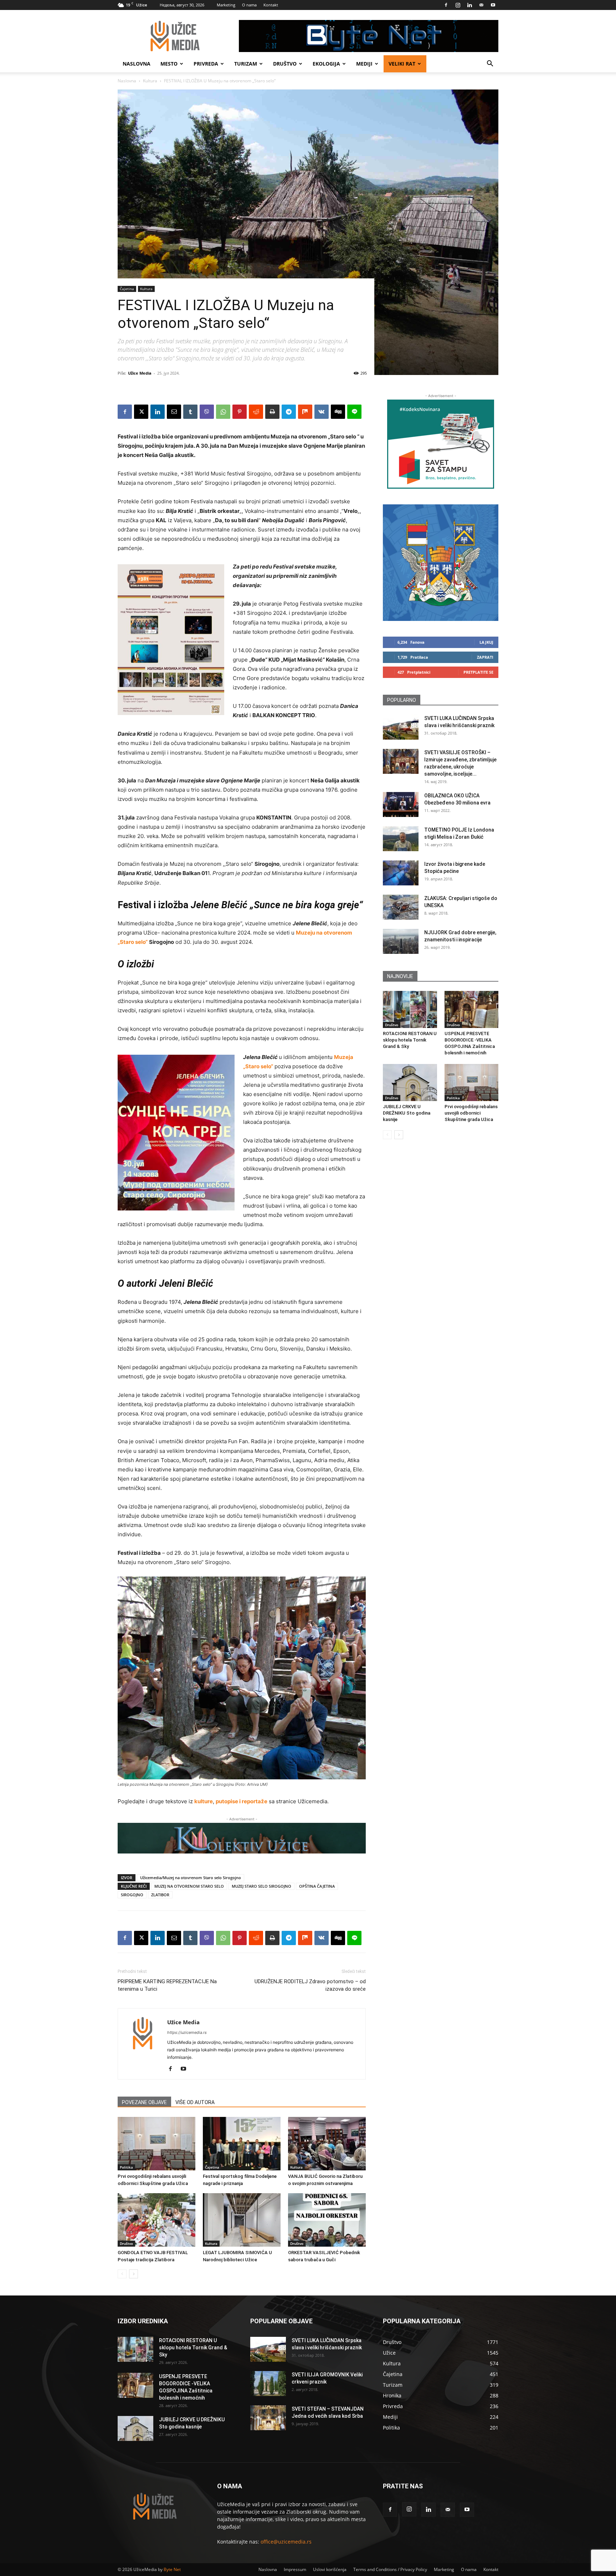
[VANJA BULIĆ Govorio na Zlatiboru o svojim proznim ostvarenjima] (327, 2144)
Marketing (226, 5)
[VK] (322, 412)
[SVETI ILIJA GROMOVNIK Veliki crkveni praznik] (268, 2384)
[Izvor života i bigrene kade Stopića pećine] (401, 873)
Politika (126, 2167)
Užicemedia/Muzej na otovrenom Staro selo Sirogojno (191, 1878)
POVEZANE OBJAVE (144, 2102)
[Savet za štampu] (441, 444)
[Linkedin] (469, 5)
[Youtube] (493, 5)
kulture (204, 1801)
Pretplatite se (478, 672)
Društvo (285, 64)
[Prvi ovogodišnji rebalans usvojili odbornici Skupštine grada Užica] (156, 2144)
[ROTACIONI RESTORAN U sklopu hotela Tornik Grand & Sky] (410, 1009)
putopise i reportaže (242, 1801)
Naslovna (137, 64)
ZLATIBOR (160, 1895)
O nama (249, 5)
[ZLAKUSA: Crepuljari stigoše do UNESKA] (401, 907)
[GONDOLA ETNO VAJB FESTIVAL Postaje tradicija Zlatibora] (156, 2220)
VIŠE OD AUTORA (195, 2102)
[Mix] (305, 412)
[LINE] (354, 412)
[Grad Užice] (441, 563)
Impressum (295, 2569)
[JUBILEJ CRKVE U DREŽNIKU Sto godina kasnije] (410, 1083)
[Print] (272, 412)
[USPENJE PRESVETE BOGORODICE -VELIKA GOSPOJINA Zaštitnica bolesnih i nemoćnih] (472, 1009)
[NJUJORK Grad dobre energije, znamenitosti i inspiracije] (401, 941)
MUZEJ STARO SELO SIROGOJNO (261, 1886)
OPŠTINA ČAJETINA (317, 1886)
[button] (490, 64)
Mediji (364, 64)
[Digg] (338, 412)
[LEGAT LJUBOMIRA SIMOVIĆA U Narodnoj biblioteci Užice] (242, 2220)
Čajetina (127, 289)
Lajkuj (486, 642)
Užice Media (140, 373)
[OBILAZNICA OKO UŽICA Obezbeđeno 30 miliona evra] (401, 804)
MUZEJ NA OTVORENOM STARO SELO (189, 1886)
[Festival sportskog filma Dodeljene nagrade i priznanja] (242, 2144)
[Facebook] (446, 5)
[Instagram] (458, 5)
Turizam (246, 64)
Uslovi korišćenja (330, 2569)
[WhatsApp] (223, 412)
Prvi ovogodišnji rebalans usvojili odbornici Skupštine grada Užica (471, 1113)
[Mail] (481, 5)
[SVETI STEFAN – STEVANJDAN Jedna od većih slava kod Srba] (268, 2418)
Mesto (169, 64)
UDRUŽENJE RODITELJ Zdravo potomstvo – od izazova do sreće (310, 1985)
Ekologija (326, 64)
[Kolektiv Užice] (242, 1838)
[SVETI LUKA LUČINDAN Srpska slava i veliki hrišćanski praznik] (401, 727)
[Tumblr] (190, 412)
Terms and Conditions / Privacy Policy (390, 2569)
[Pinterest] (240, 412)
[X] (141, 412)
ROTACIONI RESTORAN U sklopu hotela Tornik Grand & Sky (410, 1040)
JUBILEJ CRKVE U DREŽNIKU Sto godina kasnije (407, 1113)
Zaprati (485, 657)
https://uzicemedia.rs (187, 2032)
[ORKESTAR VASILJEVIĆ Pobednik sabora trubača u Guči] (327, 2220)
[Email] (174, 412)
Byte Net (172, 2569)
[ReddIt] (256, 412)
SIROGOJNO (132, 1895)
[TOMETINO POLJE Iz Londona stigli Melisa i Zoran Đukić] (401, 839)
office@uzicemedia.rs (286, 2542)
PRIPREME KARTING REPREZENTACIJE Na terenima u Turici (167, 1985)
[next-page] (134, 2274)
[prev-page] (122, 2274)
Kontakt (271, 5)
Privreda (206, 64)
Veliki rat (402, 64)
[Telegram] (289, 412)
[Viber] (207, 412)
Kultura (150, 81)
